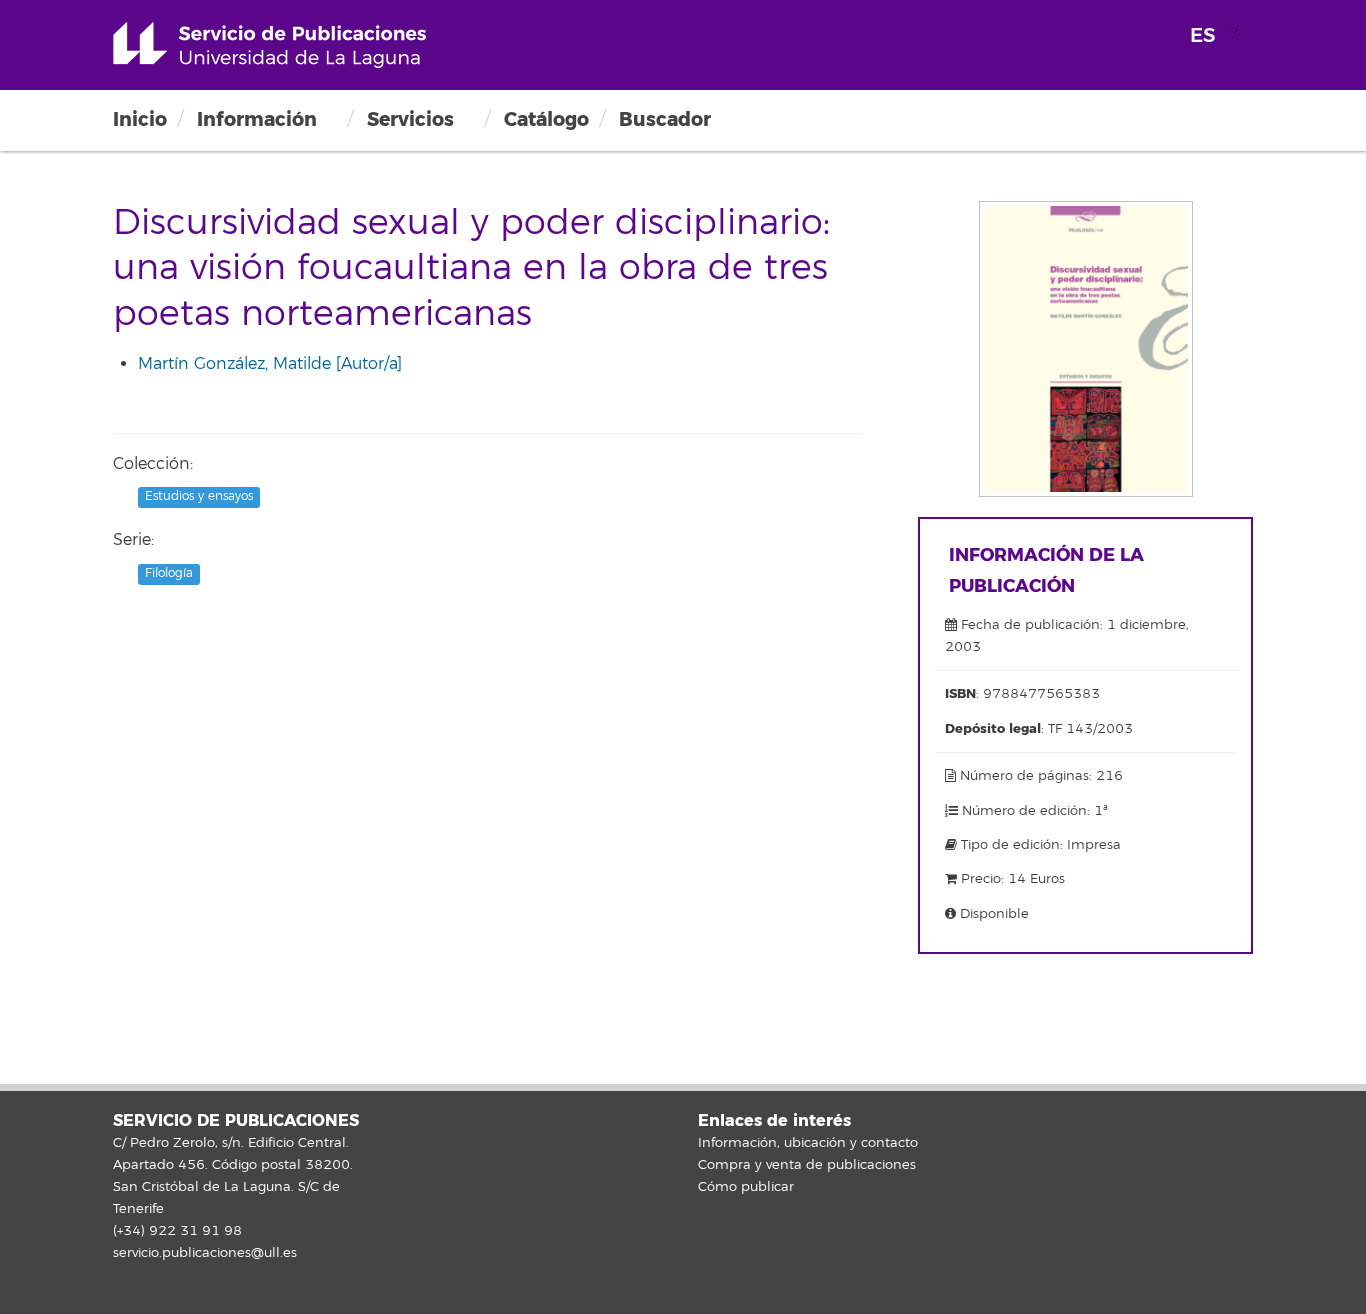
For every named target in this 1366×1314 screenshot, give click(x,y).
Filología (169, 573)
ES (1203, 35)
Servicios (410, 119)
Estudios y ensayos (199, 497)
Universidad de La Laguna (269, 45)
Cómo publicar (746, 1187)
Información (257, 119)
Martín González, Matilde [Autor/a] (270, 364)
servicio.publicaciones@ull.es (205, 1253)
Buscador (665, 119)
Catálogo (546, 119)
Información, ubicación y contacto (808, 1143)
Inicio (140, 119)
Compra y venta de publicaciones (807, 1165)
